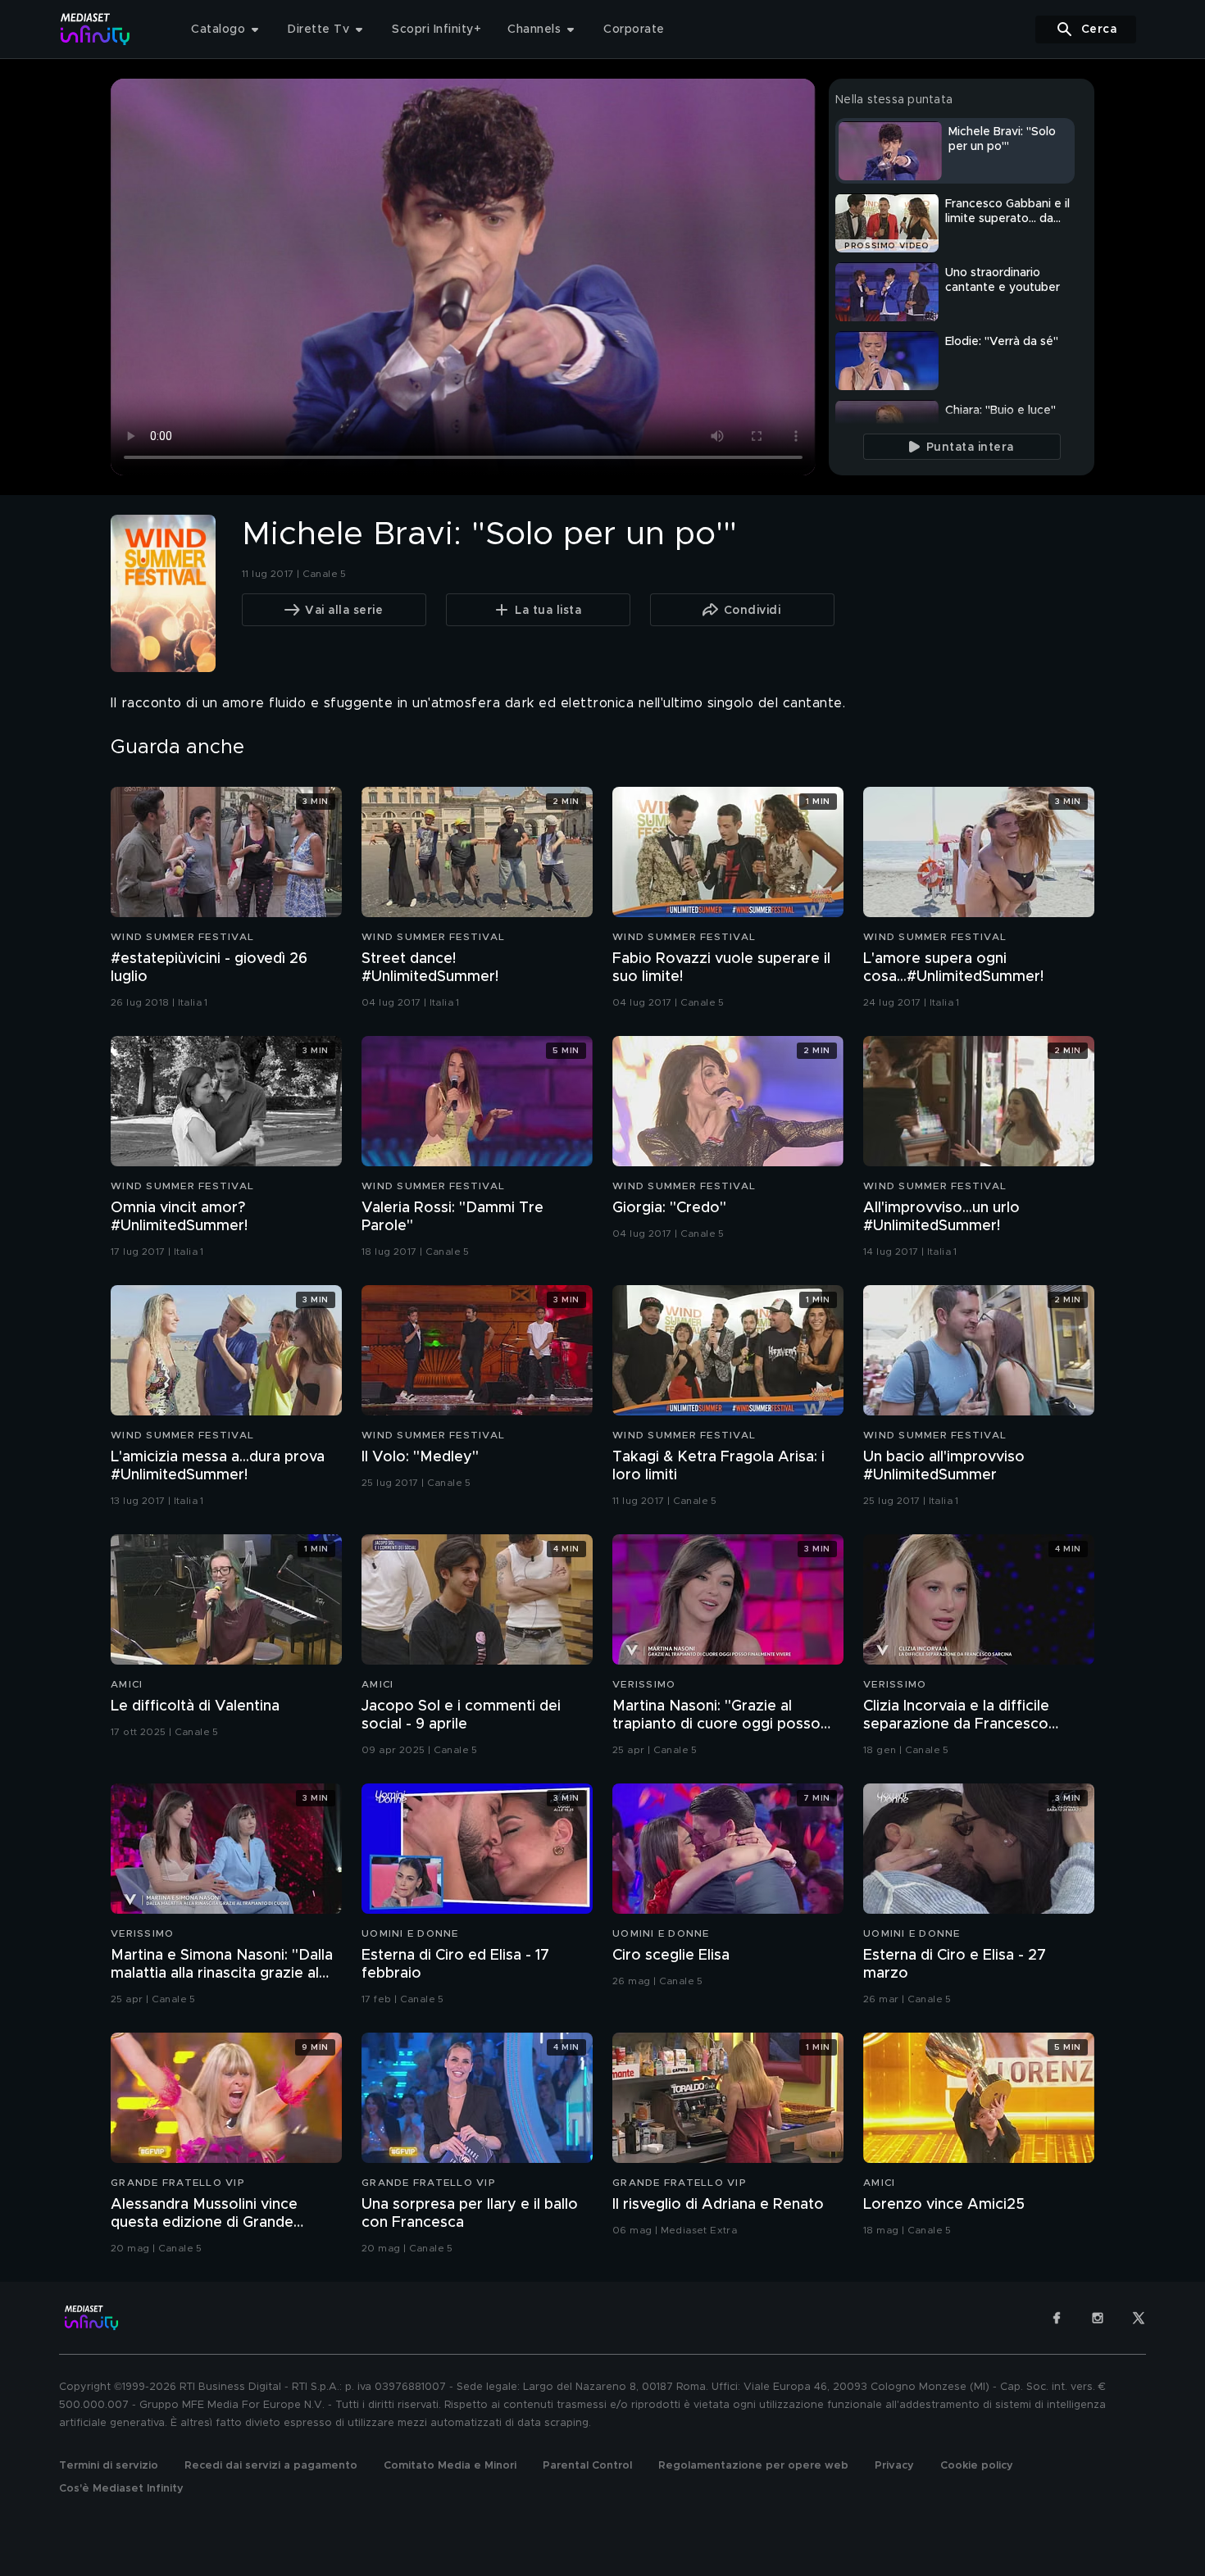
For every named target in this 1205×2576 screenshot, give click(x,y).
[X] (1139, 2318)
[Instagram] (1098, 2318)
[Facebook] (1057, 2318)
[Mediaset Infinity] (95, 29)
